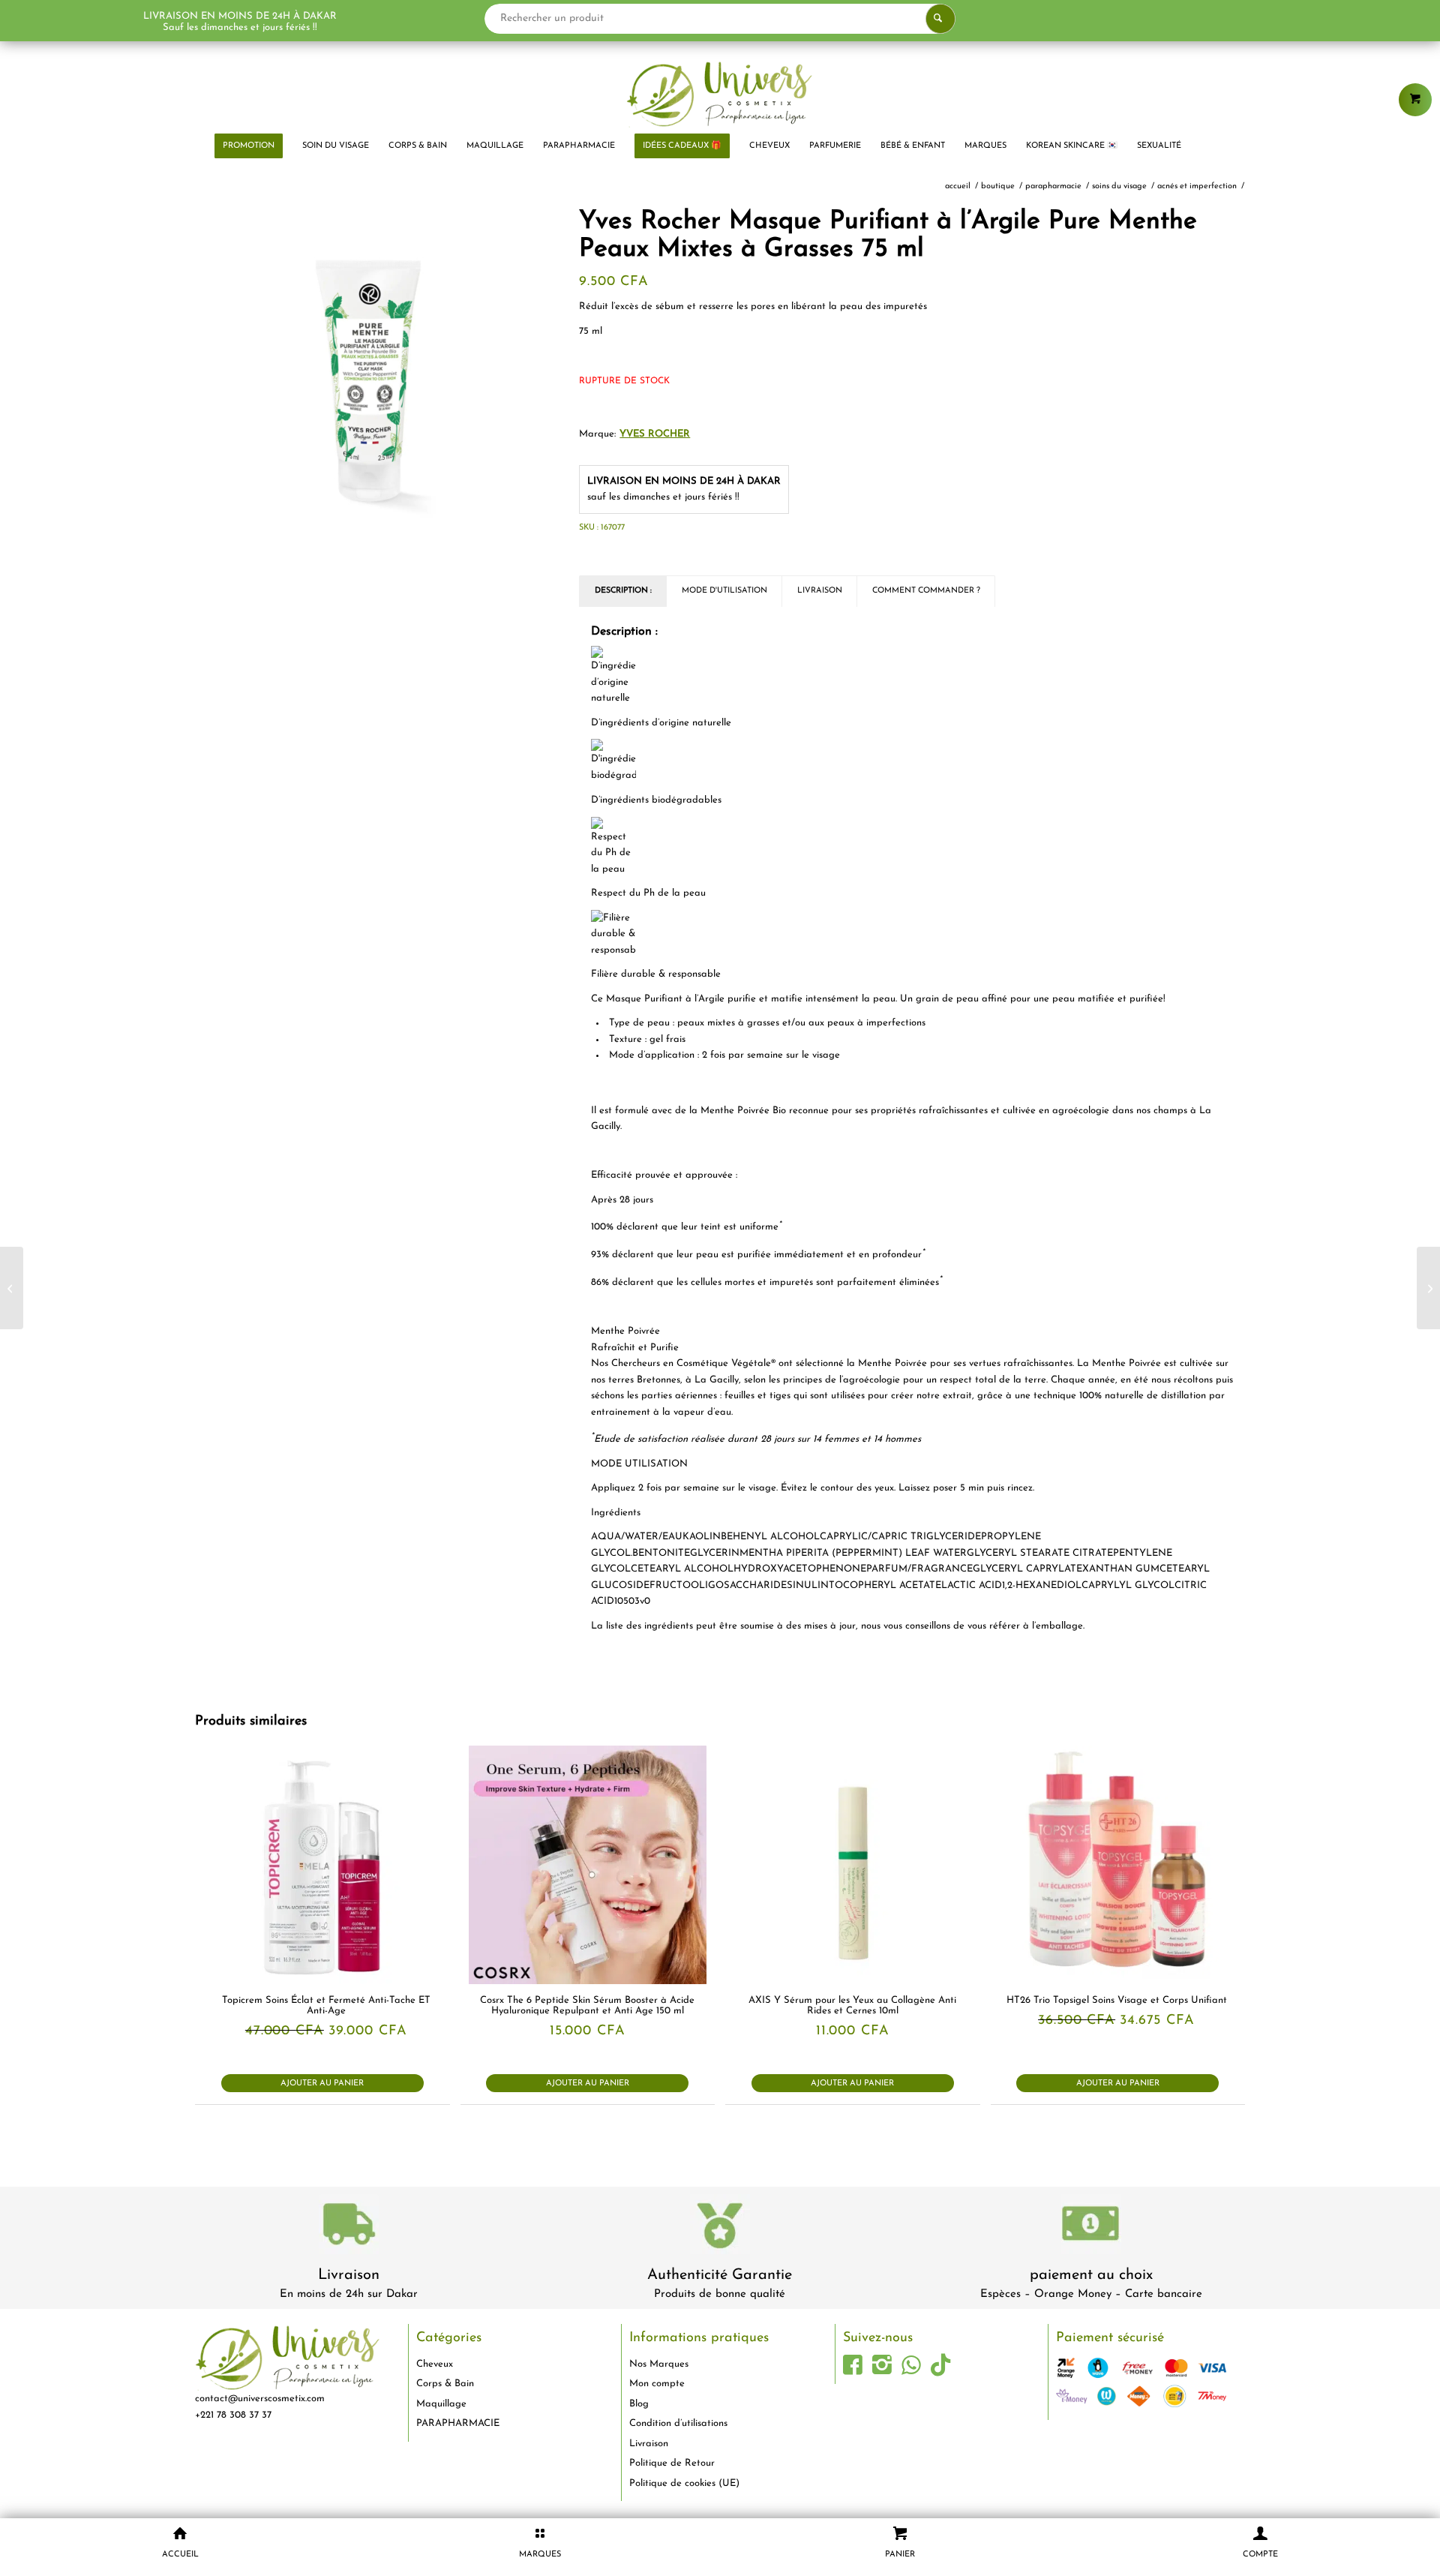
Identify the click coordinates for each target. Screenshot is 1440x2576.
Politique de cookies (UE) (684, 2483)
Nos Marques (659, 2364)
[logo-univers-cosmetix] (720, 94)
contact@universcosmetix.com (260, 2399)
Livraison (349, 2275)
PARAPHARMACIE (458, 2423)
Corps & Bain (445, 2384)
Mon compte (657, 2384)
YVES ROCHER (655, 434)
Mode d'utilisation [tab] (724, 591)
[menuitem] (249, 146)
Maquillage (441, 2404)
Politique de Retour (672, 2463)
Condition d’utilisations (678, 2423)
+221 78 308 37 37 (233, 2415)
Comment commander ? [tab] (926, 591)
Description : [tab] (623, 591)
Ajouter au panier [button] (322, 2084)
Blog (639, 2404)
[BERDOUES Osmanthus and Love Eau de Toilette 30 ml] (12, 1288)
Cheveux (435, 2364)
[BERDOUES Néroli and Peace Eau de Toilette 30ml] (1428, 1288)
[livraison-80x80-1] (349, 2227)
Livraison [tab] (820, 591)
